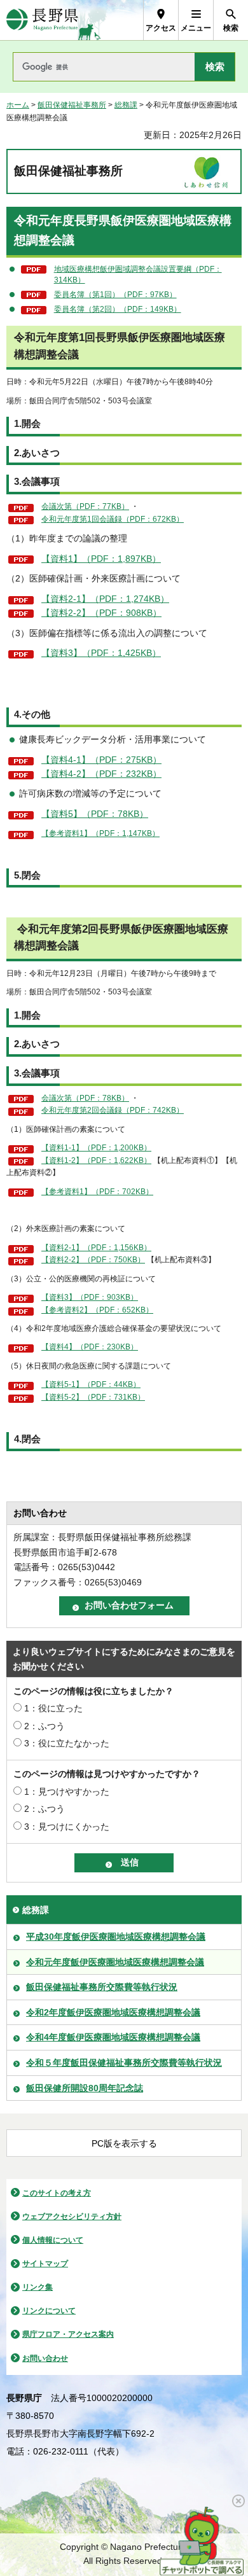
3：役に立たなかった (67, 1743)
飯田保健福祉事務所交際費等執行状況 (102, 1987)
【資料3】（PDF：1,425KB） (101, 653)
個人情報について (53, 2240)
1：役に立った (53, 1708)
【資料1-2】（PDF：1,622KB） (96, 1160)
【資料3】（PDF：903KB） (90, 1297)
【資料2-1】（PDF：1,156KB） (96, 1248)
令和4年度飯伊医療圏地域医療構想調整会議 (113, 2037)
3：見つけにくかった (67, 1827)
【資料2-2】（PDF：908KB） (101, 613)
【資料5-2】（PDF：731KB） (93, 1397)
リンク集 (38, 2287)
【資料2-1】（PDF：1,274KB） (105, 599)
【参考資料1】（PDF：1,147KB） (100, 833)
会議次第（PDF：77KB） (85, 506)
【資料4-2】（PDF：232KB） (101, 774)
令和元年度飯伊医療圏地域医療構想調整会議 (115, 1962)
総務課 (126, 105)
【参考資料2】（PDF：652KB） (97, 1310)
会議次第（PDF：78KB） (85, 1098)
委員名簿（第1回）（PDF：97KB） (115, 295)
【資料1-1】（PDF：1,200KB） (96, 1148)
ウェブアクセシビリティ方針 (72, 2217)
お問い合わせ (45, 2358)
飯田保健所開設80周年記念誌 (85, 2088)
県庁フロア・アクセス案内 (68, 2334)
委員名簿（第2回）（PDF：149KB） (118, 309)
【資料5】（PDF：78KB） (95, 814)
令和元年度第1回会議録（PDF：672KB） (113, 519)
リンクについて (49, 2311)
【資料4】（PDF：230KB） (90, 1347)
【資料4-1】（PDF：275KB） (101, 760)
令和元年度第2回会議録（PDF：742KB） (113, 1110)
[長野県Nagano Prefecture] (42, 20)
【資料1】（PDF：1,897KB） (101, 559)
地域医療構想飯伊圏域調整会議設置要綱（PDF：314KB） (138, 275)
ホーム (18, 105)
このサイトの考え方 (57, 2193)
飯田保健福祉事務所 (72, 105)
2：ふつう (45, 1726)
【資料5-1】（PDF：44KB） (91, 1384)
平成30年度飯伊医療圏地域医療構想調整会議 (116, 1937)
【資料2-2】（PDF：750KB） (93, 1260)
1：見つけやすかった (67, 1792)
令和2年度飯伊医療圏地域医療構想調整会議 (113, 2012)
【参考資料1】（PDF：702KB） (97, 1192)
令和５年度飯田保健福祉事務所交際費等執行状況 (124, 2063)
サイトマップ (45, 2264)
